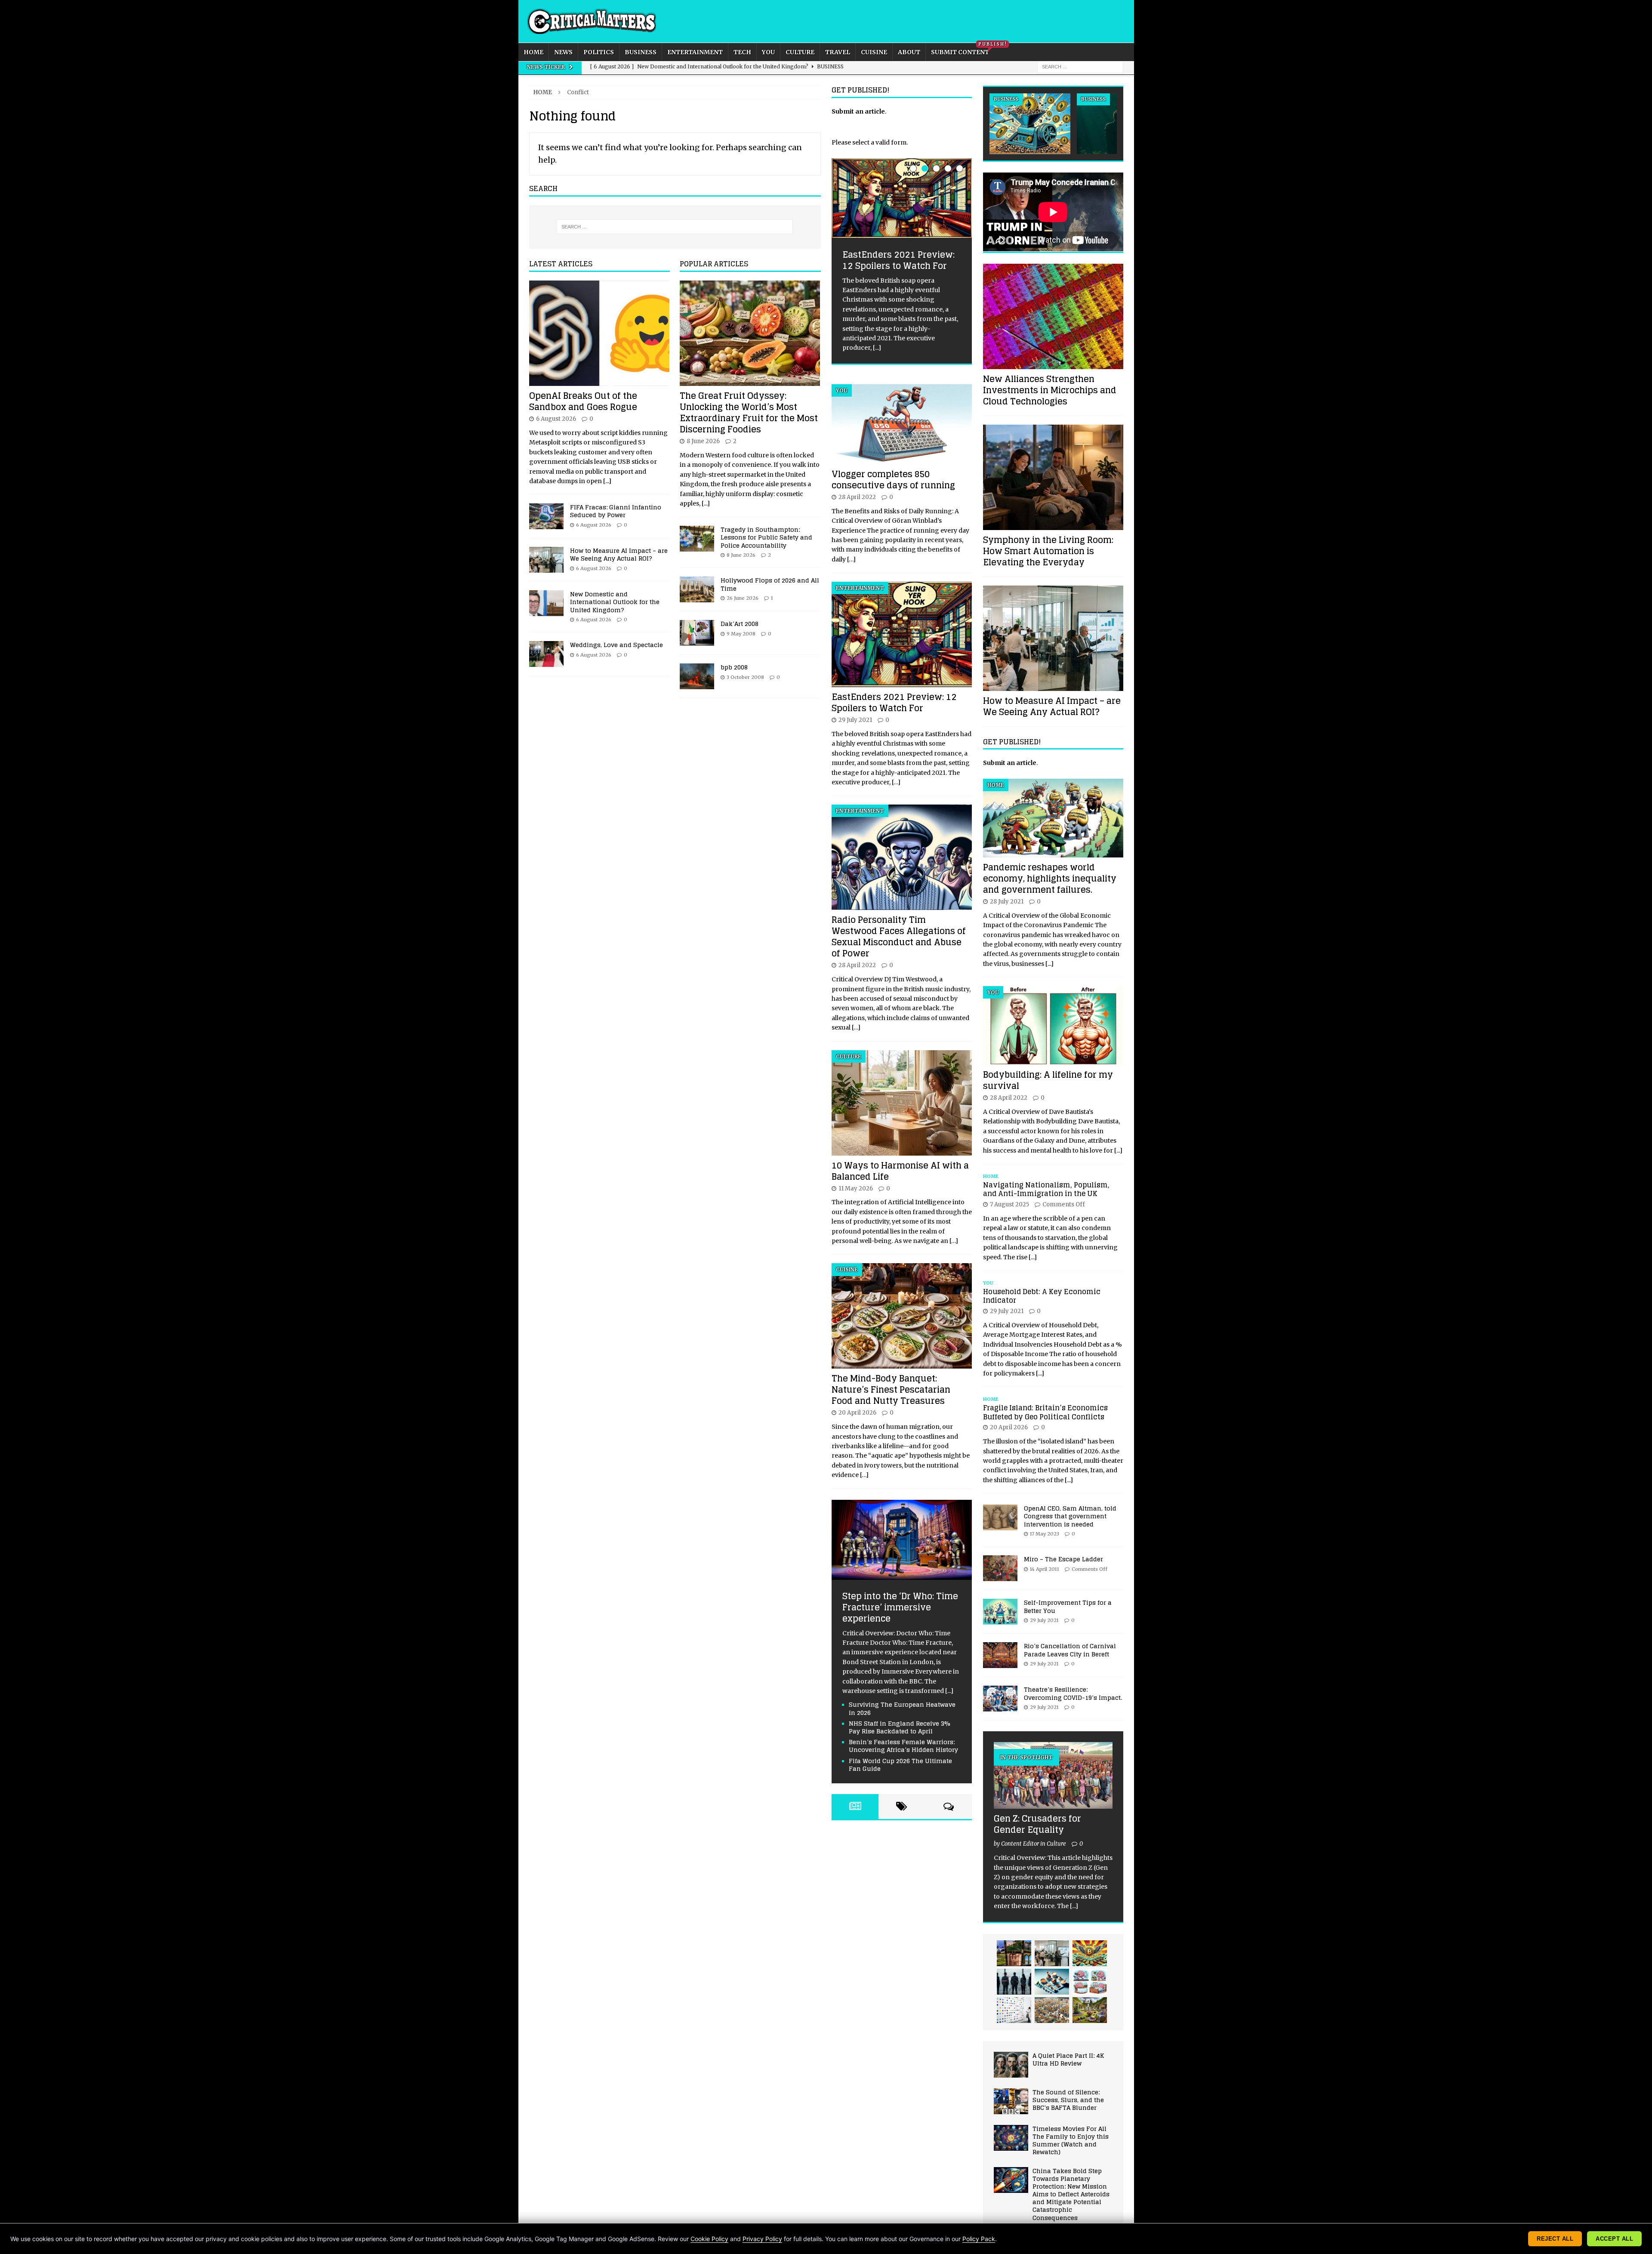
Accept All (1614, 2239)
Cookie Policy (709, 2239)
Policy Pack (979, 2239)
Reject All (1555, 2239)
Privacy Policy (762, 2239)
